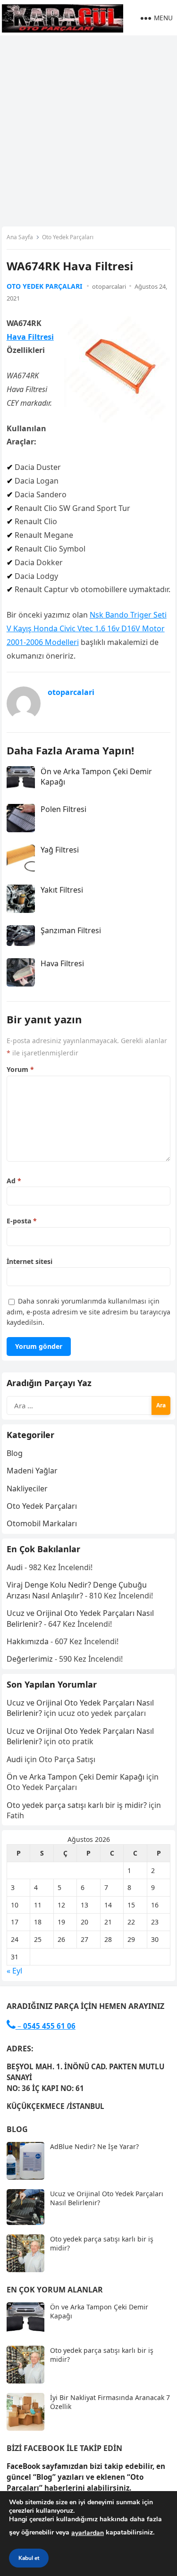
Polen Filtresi (63, 809)
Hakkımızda (28, 1641)
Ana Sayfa (20, 237)
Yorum (20, 1069)
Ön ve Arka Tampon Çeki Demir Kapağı (76, 1777)
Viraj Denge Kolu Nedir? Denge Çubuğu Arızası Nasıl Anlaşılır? (77, 1590)
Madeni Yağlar (32, 1471)
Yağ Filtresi (60, 850)
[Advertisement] (88, 129)
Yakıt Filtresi (62, 890)
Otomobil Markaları (42, 1523)
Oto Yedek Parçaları (68, 237)
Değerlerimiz (30, 1659)
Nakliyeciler (27, 1489)
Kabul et (29, 2558)
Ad (14, 1181)
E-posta (22, 1221)
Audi (15, 1567)
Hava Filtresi (30, 337)
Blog (15, 1453)
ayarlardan (88, 2533)
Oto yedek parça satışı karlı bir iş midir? (77, 1805)
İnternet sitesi (29, 1261)
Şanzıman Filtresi (71, 930)
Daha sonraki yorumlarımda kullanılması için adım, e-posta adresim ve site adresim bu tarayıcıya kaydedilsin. (88, 1312)
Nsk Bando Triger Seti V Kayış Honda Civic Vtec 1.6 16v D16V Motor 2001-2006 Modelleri (87, 628)
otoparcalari (109, 286)
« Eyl (14, 1971)
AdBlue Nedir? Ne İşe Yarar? (94, 2146)
